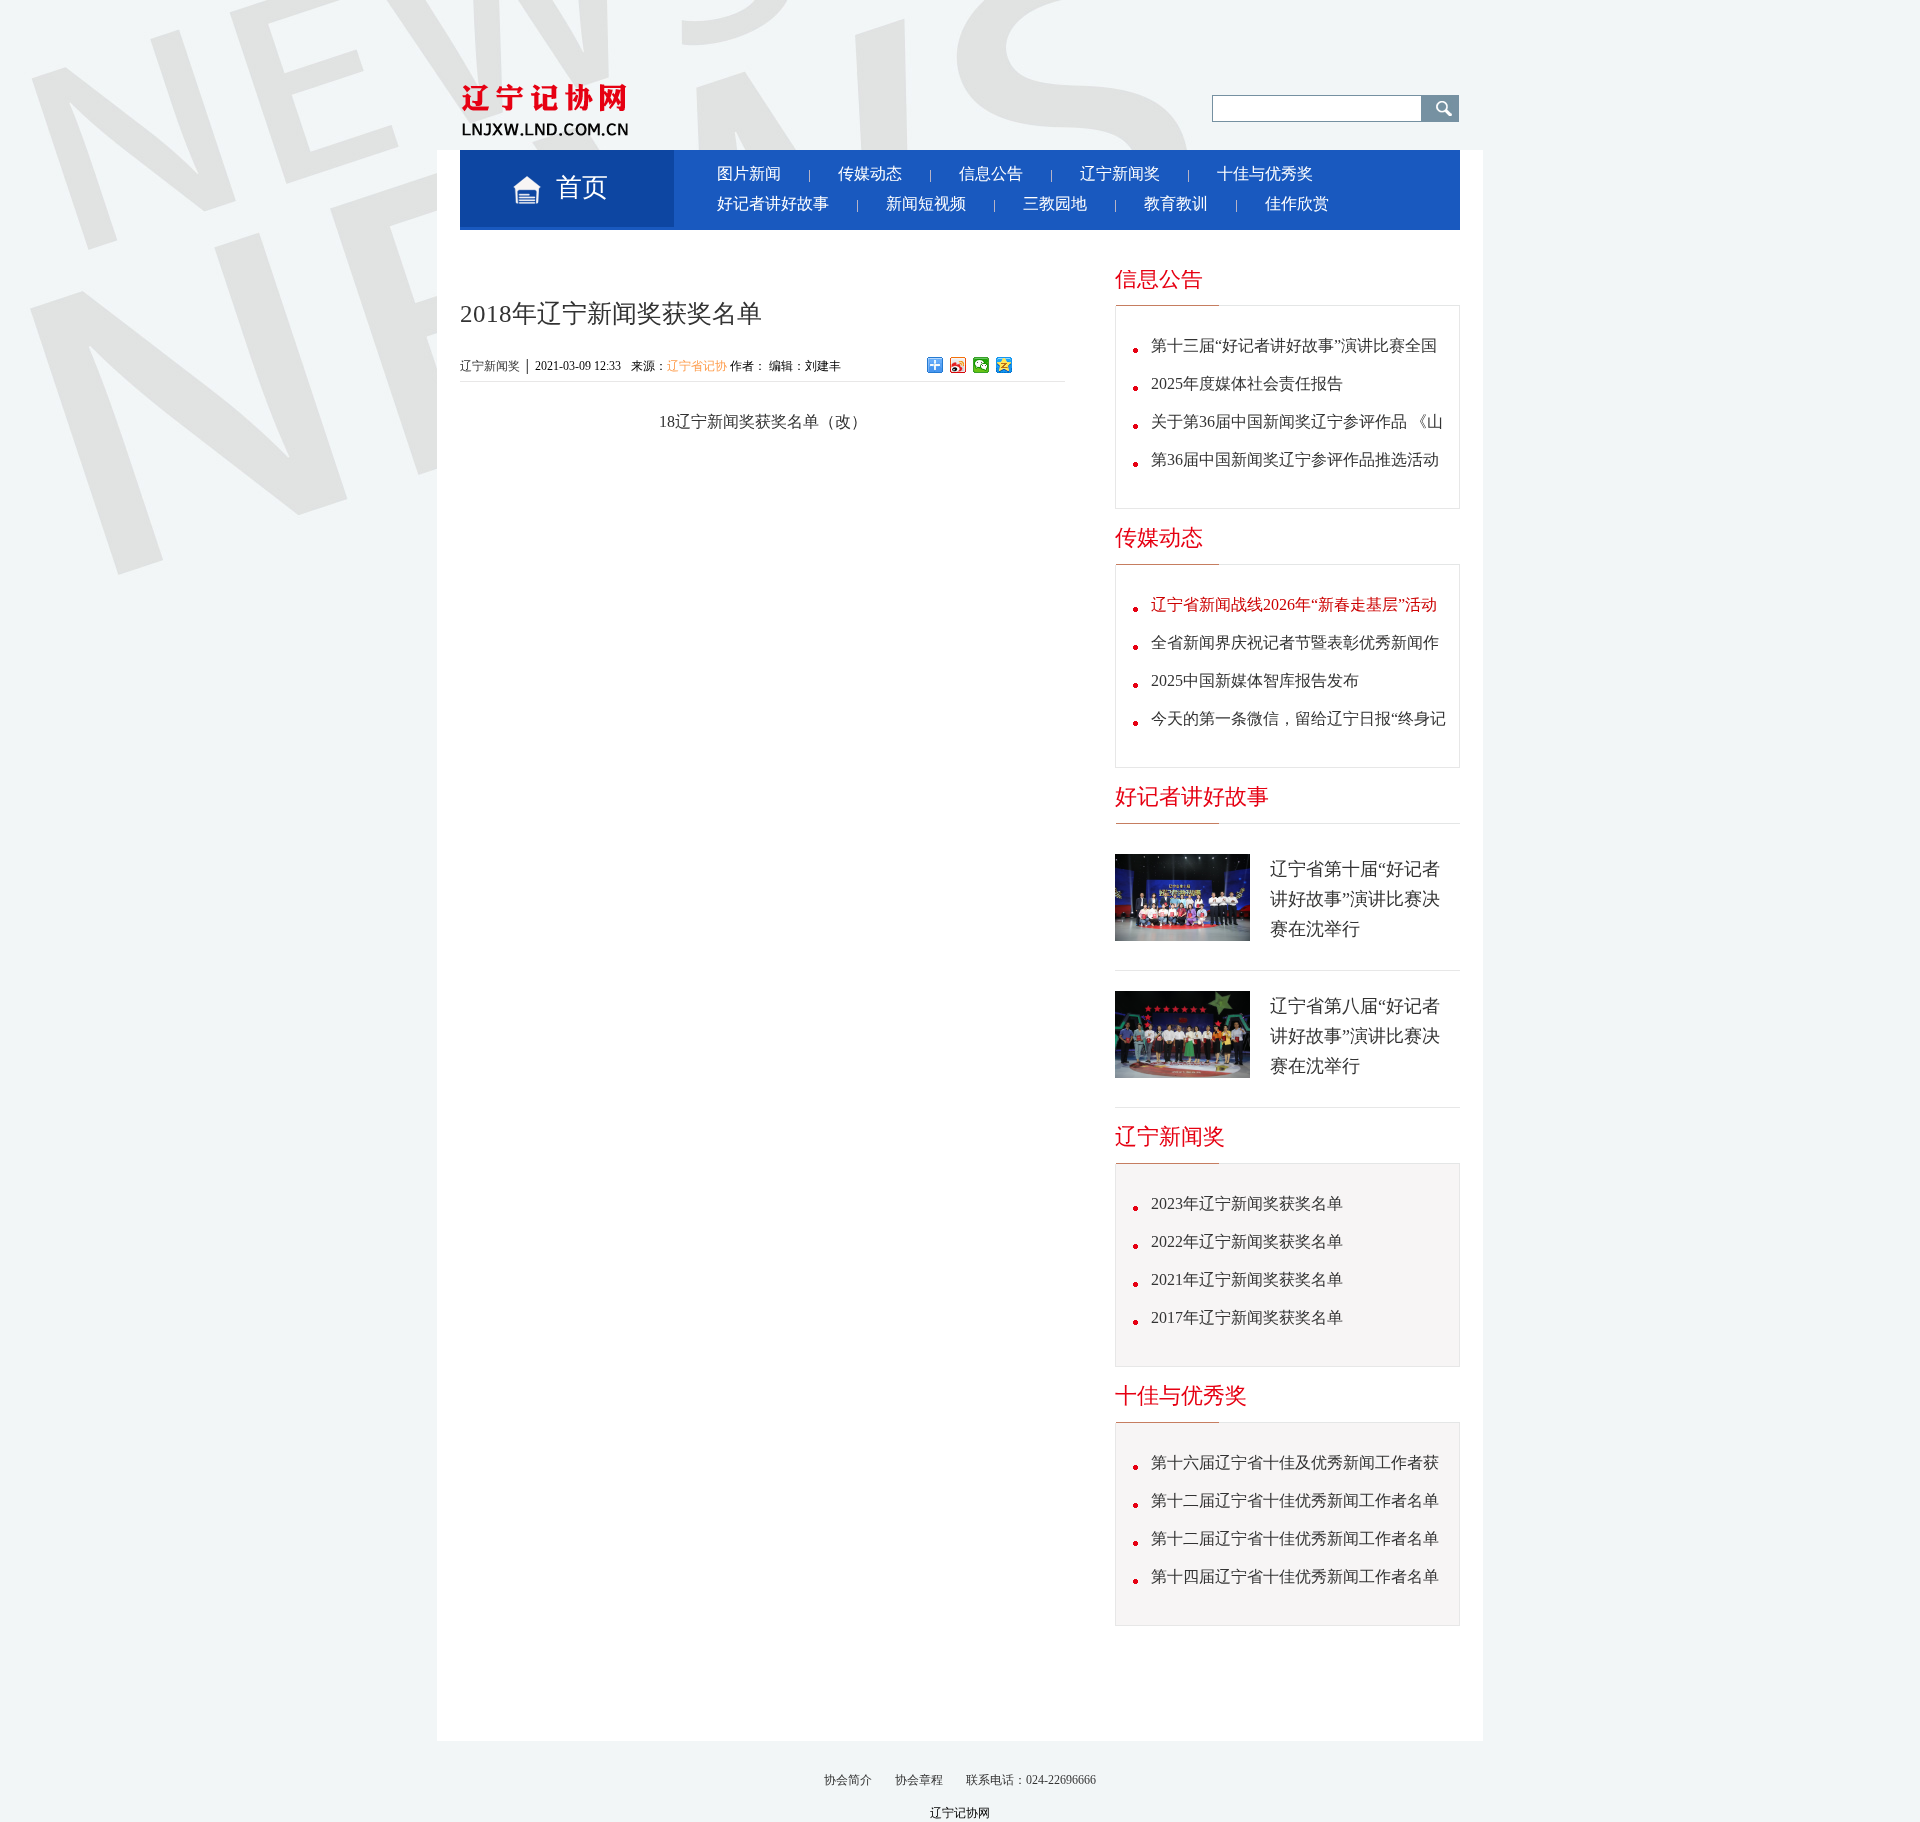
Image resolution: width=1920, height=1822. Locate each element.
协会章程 (919, 1780)
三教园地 (1055, 203)
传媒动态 (870, 173)
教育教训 (1176, 203)
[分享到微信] (981, 365)
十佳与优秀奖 (1265, 173)
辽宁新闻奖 (1120, 173)
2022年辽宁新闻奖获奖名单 (1247, 1241)
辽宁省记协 (697, 366)
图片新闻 (749, 173)
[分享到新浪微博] (958, 365)
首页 (582, 187)
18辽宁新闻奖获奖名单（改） (763, 421)
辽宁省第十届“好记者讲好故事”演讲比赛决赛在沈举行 (1355, 899)
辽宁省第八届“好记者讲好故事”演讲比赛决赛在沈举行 (1355, 1036)
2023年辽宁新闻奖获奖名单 (1247, 1203)
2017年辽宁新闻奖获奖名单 (1247, 1317)
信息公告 (991, 173)
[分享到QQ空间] (1004, 365)
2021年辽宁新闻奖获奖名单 (1247, 1279)
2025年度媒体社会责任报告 (1247, 383)
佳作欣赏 (1297, 203)
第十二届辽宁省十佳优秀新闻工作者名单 (1295, 1500)
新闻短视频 (926, 203)
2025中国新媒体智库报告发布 (1255, 680)
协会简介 (848, 1780)
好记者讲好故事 (773, 203)
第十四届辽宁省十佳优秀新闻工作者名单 (1295, 1576)
